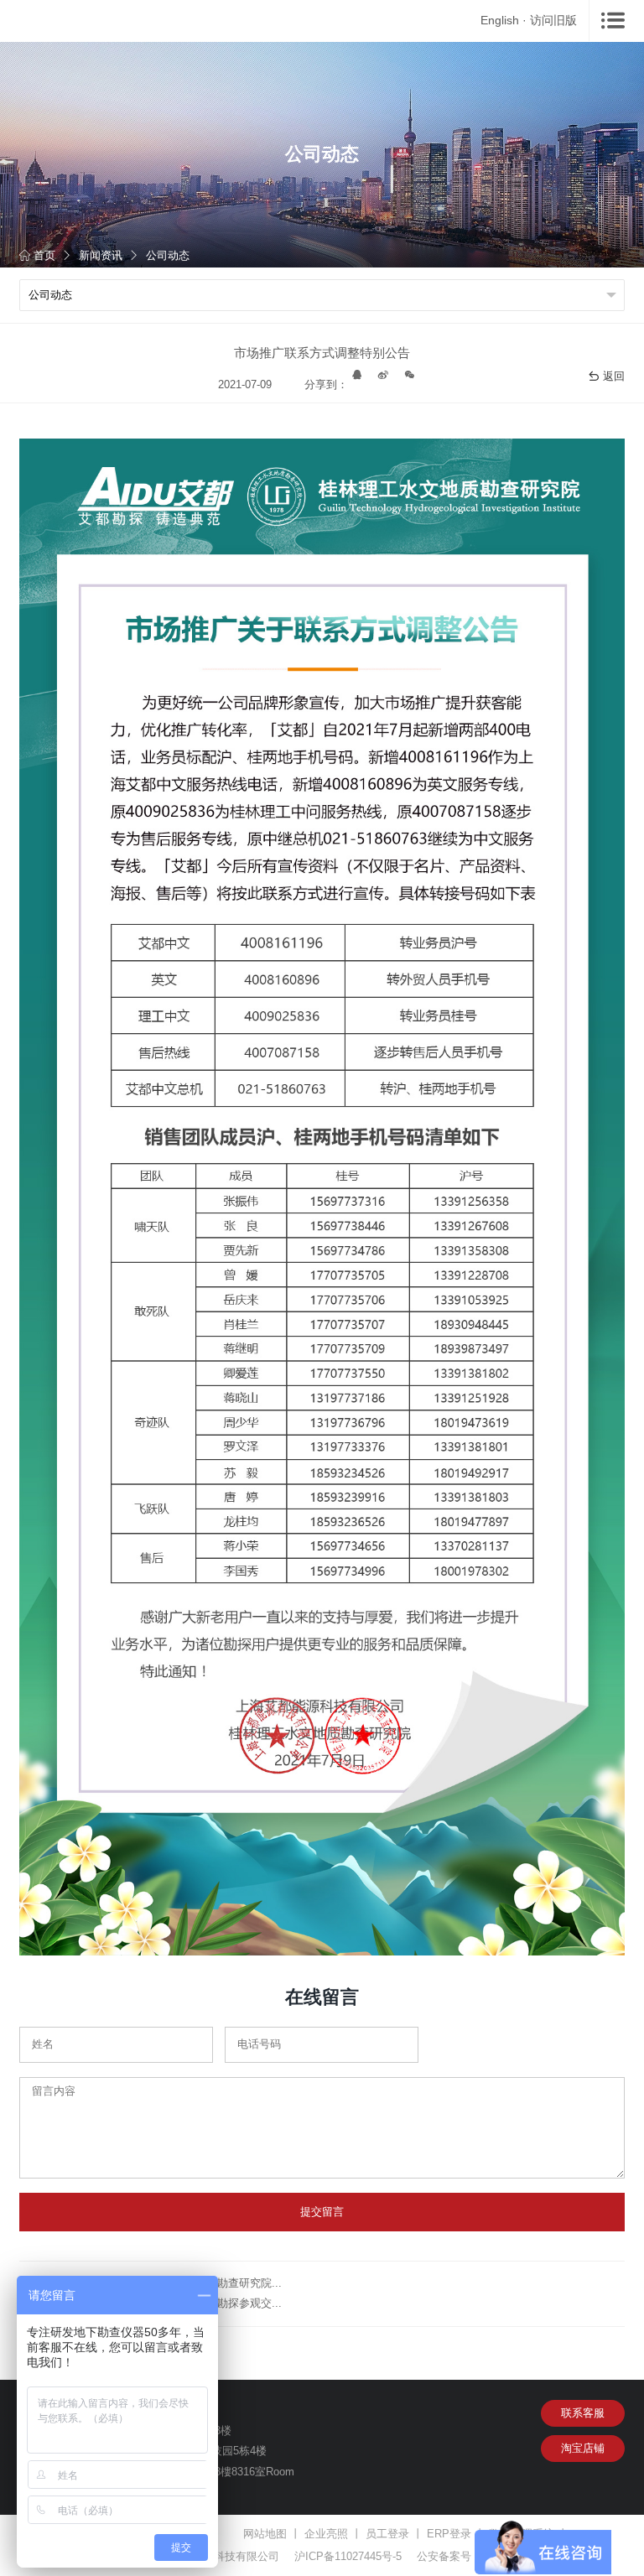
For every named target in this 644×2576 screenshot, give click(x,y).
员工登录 (387, 2534)
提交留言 (322, 2212)
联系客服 (583, 2413)
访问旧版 (553, 20)
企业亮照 (326, 2534)
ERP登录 (449, 2534)
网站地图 (265, 2534)
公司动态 (168, 255)
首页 (44, 255)
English (500, 20)
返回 (614, 376)
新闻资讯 (101, 255)
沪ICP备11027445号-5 (348, 2556)
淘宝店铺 (583, 2448)
